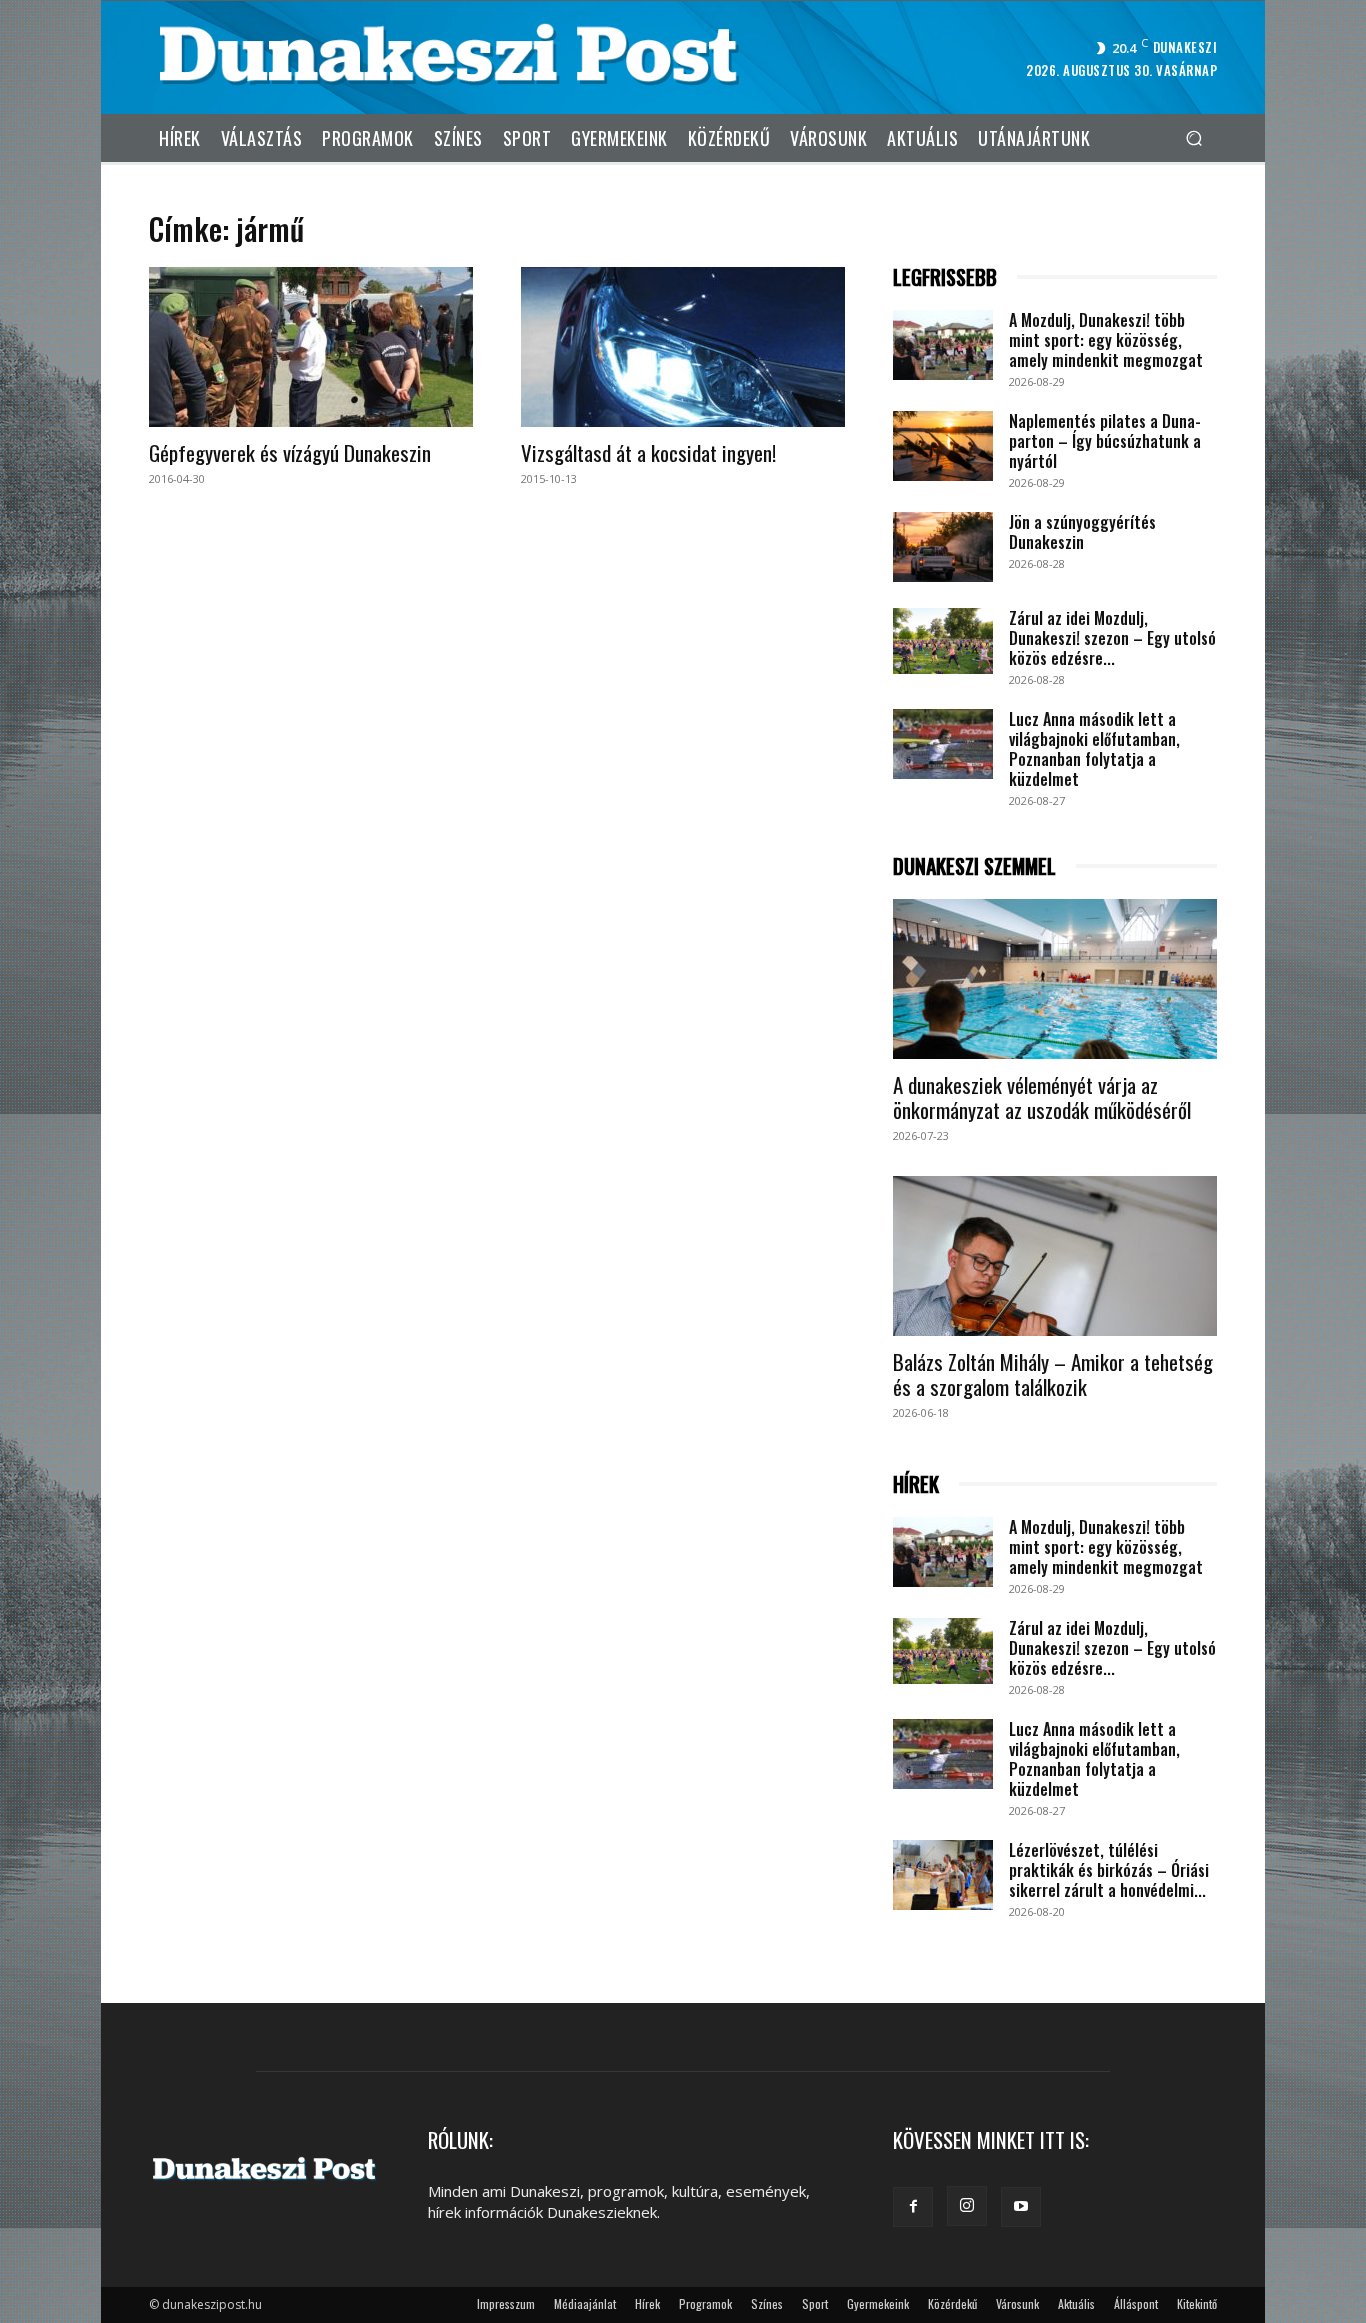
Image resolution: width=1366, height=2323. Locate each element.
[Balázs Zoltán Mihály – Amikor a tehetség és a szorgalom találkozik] (1055, 1256)
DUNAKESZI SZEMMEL (974, 866)
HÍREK (916, 1484)
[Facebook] (913, 2207)
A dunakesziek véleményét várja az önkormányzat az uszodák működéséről (1042, 1097)
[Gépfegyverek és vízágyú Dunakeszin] (311, 347)
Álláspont (1136, 2303)
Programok (705, 2303)
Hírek (647, 2303)
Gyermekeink (878, 2303)
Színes (767, 2303)
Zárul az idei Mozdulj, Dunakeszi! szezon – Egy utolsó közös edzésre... (1112, 638)
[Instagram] (967, 2206)
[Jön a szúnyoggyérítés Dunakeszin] (943, 547)
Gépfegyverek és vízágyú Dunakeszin (290, 452)
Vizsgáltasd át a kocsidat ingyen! (648, 452)
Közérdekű (952, 2303)
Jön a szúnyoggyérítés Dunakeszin (1082, 532)
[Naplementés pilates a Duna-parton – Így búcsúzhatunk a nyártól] (943, 446)
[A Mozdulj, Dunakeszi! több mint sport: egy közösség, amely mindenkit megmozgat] (943, 345)
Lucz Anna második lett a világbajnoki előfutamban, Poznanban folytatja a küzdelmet (1094, 749)
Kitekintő (1197, 2303)
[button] (1193, 137)
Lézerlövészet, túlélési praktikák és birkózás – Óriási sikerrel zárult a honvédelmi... (1109, 1870)
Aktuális (1076, 2303)
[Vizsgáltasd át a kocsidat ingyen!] (683, 347)
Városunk (1017, 2303)
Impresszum (506, 2303)
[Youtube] (1021, 2207)
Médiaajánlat (585, 2303)
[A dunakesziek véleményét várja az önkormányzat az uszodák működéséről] (1055, 979)
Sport (815, 2303)
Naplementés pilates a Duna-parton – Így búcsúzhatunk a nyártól (1105, 441)
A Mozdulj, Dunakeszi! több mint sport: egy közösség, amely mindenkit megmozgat (1106, 340)
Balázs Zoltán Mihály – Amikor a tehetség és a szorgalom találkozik (1053, 1374)
